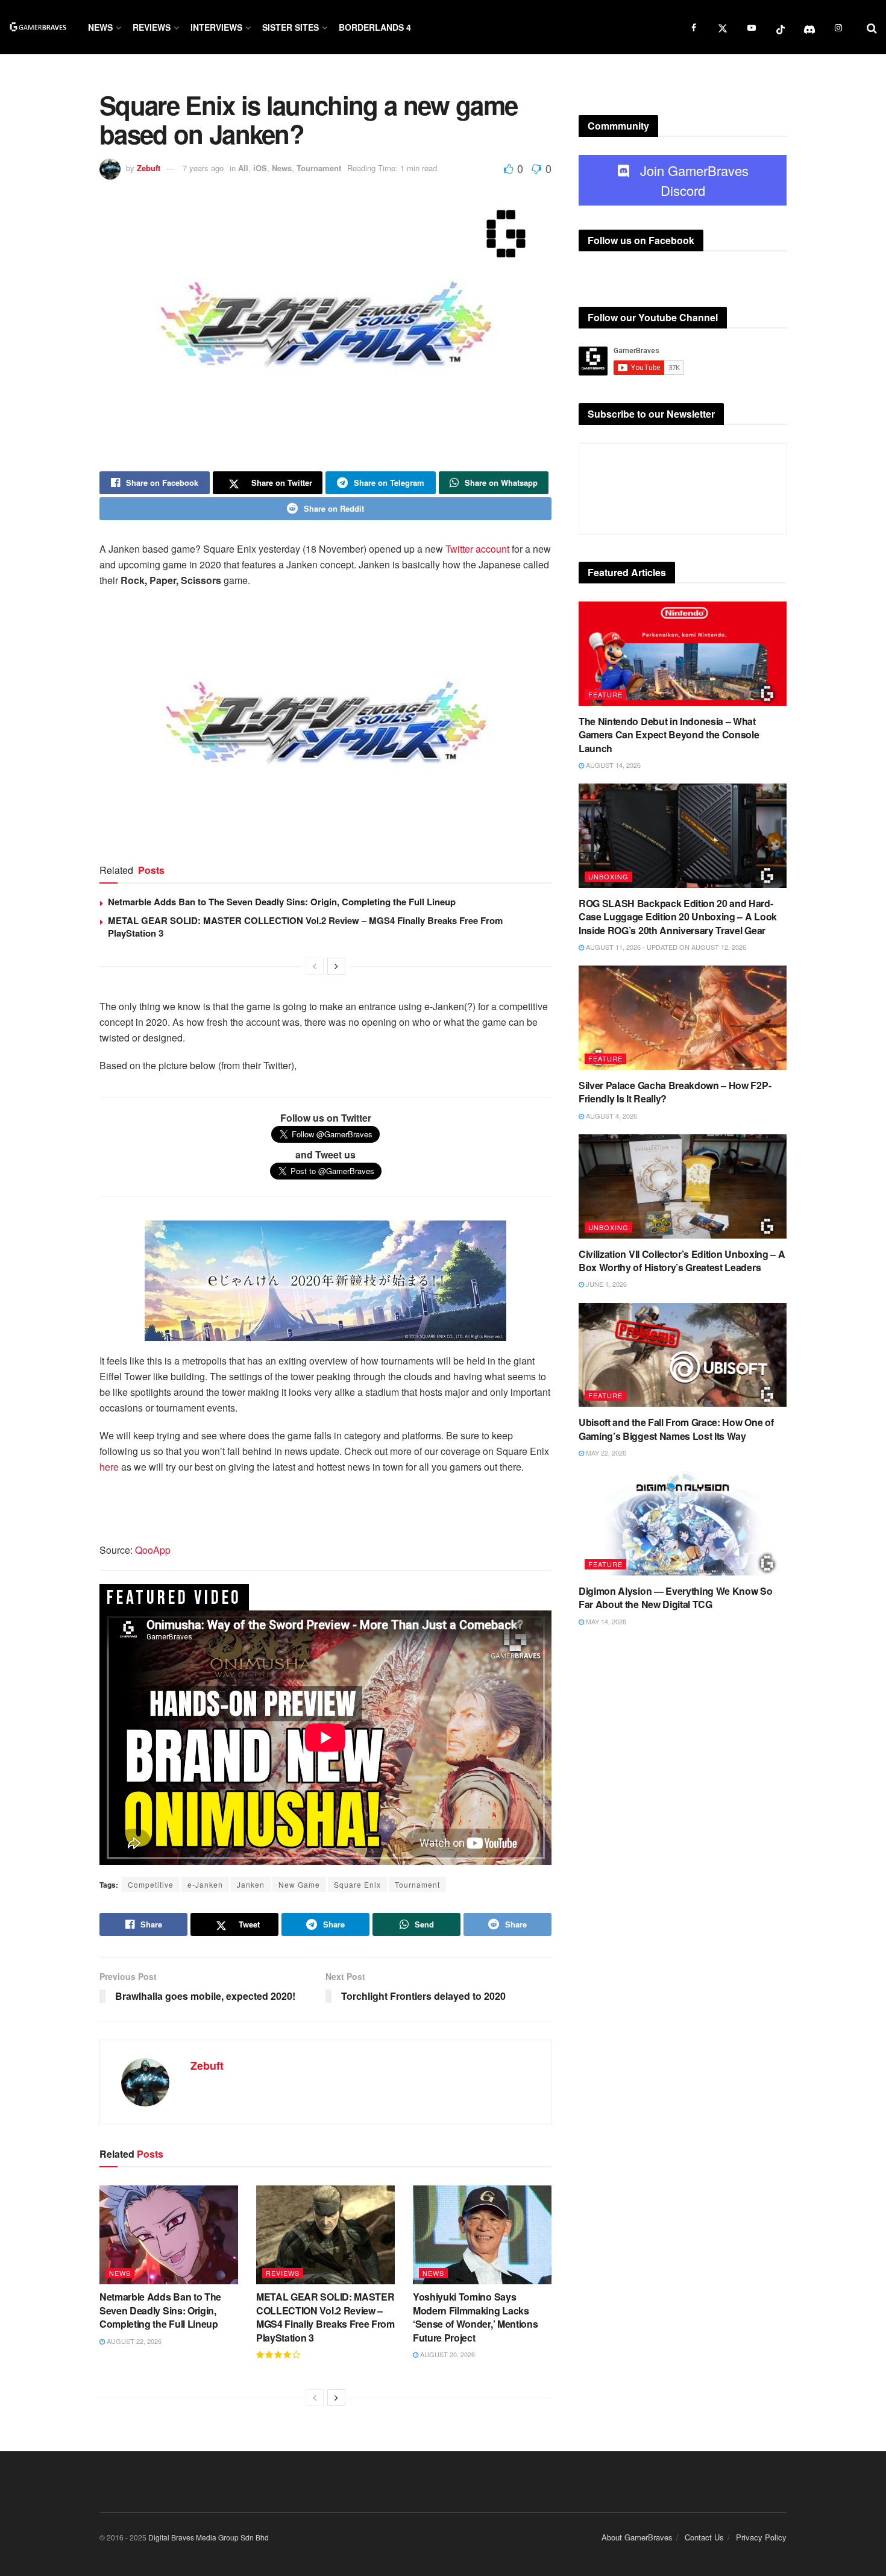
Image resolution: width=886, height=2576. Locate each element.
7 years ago (203, 168)
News (100, 27)
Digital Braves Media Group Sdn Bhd (209, 2537)
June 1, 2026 (605, 1284)
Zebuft (149, 168)
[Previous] (315, 966)
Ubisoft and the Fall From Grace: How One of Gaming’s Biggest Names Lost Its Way (676, 1429)
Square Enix (357, 1884)
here (109, 1467)
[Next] (336, 966)
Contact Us (704, 2537)
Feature (605, 694)
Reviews (152, 27)
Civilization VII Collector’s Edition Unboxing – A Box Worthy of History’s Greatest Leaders (682, 1261)
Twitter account (477, 549)
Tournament (319, 168)
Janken (251, 1884)
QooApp (153, 1550)
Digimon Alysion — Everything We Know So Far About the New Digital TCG (676, 1597)
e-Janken (205, 1884)
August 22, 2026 (133, 2341)
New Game (299, 1884)
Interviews (216, 27)
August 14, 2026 (612, 765)
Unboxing (608, 876)
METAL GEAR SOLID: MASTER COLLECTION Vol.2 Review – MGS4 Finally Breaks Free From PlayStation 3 (305, 927)
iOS (260, 168)
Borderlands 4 (375, 27)
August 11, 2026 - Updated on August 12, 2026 (665, 947)
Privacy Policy (761, 2537)
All (243, 168)
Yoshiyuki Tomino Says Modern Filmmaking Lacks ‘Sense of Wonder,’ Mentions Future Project (475, 2317)
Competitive (151, 1884)
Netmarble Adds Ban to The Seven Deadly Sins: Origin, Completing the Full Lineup (282, 902)
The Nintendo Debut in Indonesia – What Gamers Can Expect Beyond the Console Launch (669, 735)
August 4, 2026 (611, 1116)
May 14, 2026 (605, 1621)
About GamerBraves (637, 2537)
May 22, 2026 (605, 1453)
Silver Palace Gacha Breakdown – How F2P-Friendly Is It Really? (675, 1092)
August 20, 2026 (447, 2354)
